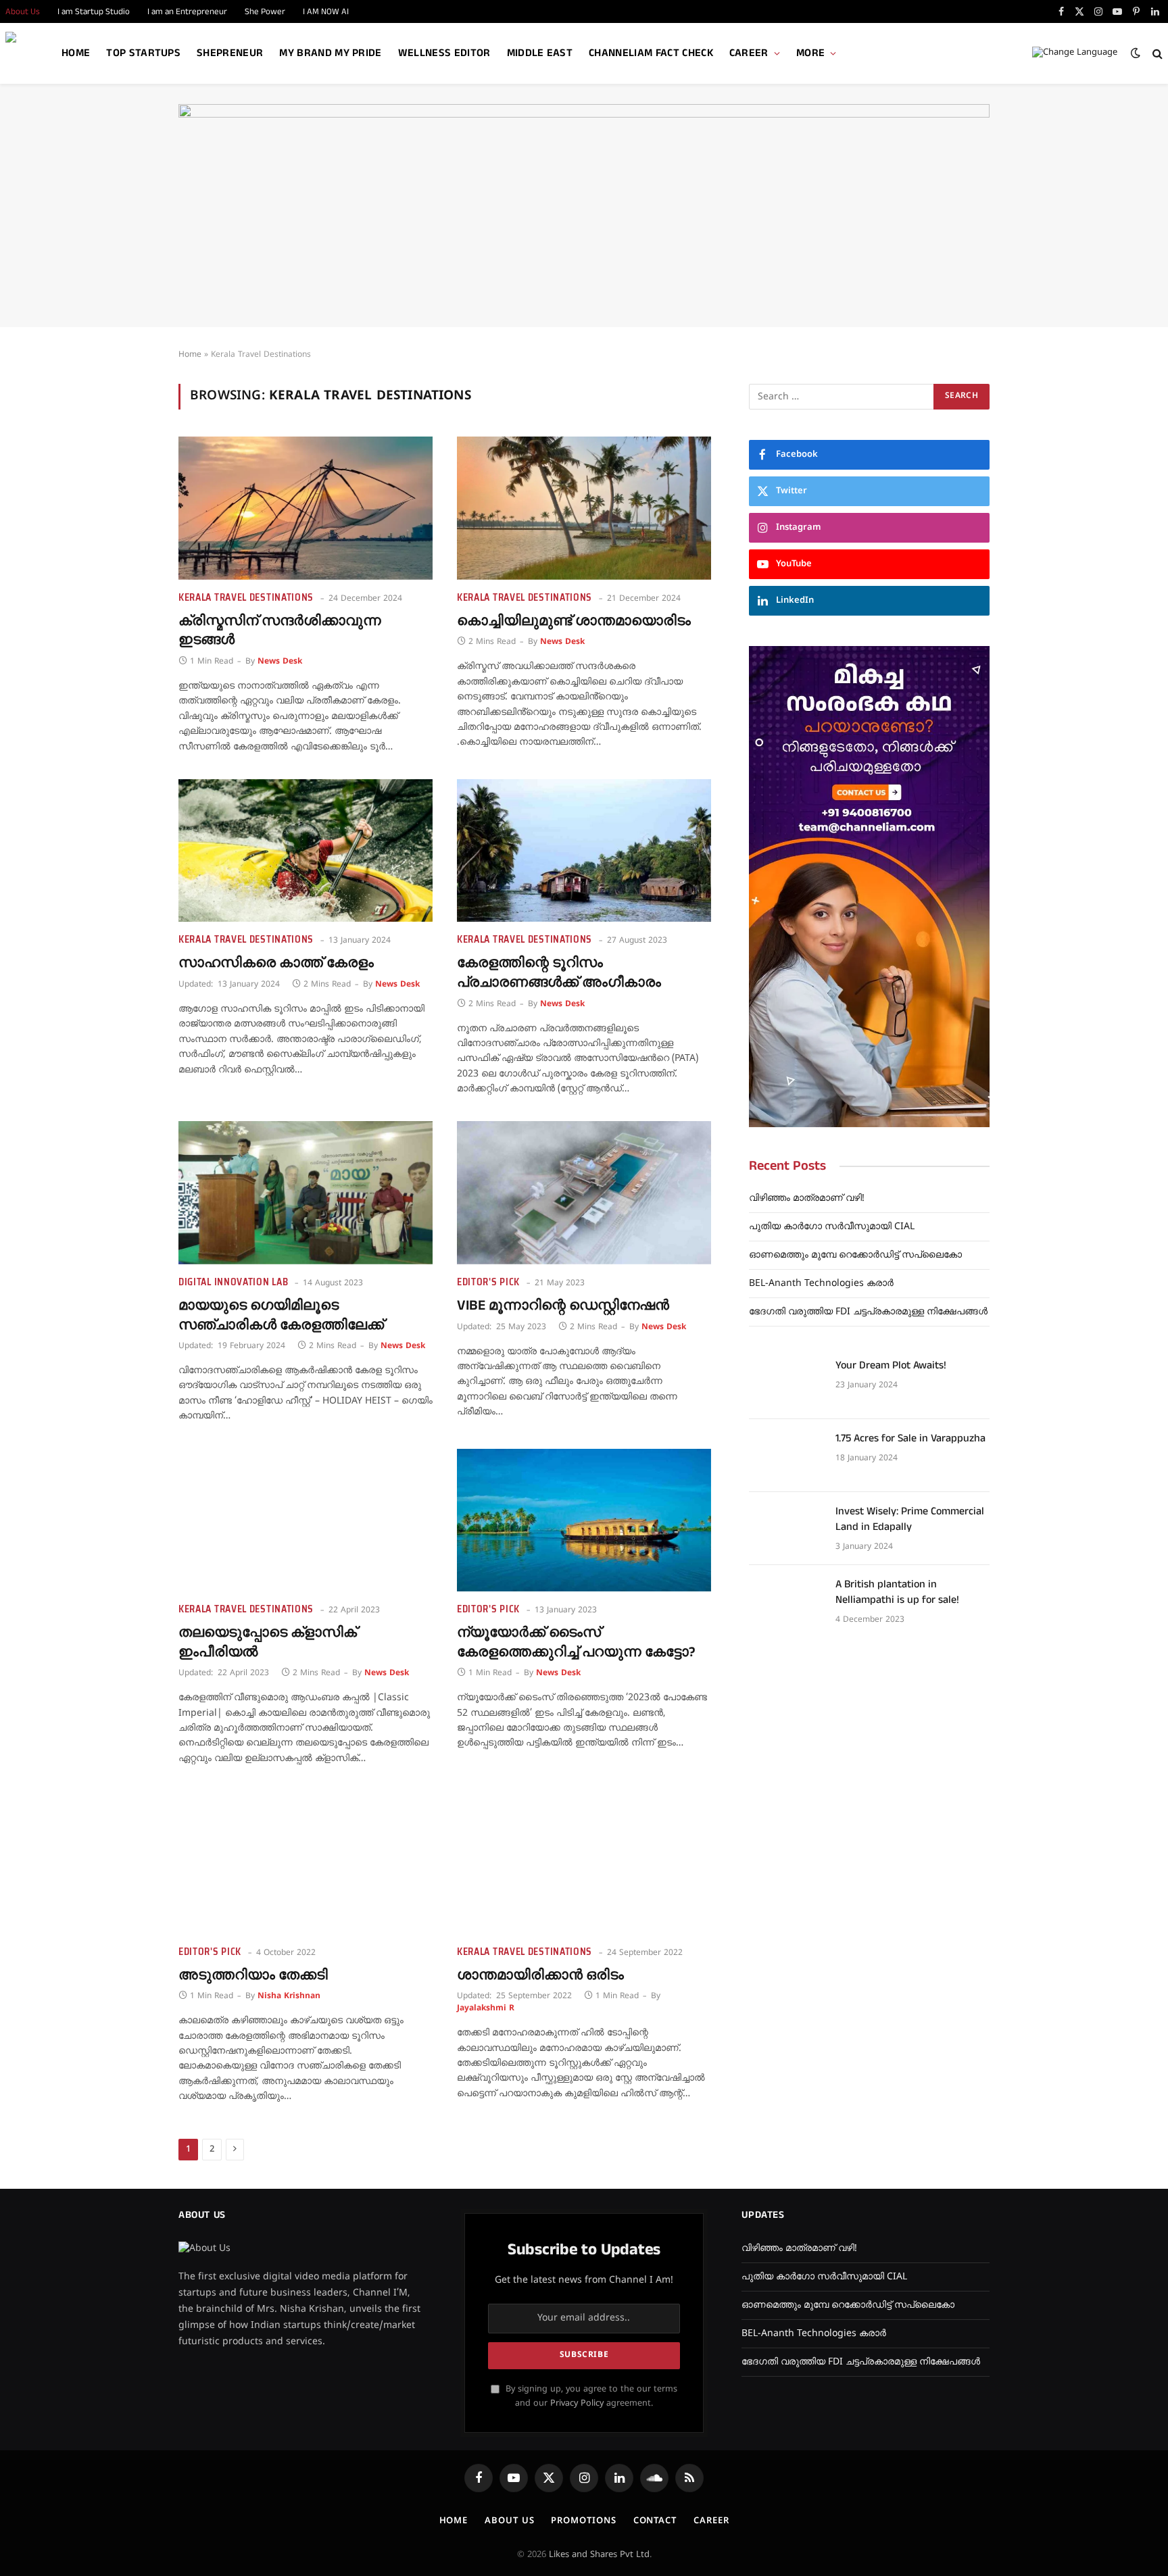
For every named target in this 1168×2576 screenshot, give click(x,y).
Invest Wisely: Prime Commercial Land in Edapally (910, 1519)
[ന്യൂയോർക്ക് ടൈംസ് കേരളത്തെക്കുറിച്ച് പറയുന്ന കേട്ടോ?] (584, 1520)
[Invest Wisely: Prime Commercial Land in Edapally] (786, 1529)
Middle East (540, 53)
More (810, 53)
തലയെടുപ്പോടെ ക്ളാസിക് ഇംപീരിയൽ (268, 1642)
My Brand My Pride (330, 53)
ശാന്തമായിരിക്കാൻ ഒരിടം (540, 1976)
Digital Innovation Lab (233, 1282)
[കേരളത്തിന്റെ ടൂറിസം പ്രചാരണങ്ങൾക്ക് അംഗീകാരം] (584, 851)
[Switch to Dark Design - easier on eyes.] (1136, 53)
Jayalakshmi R (486, 2009)
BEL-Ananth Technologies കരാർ (821, 1284)
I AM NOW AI (326, 11)
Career (749, 53)
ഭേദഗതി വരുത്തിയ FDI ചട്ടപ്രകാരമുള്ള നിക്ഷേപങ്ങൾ (868, 1312)
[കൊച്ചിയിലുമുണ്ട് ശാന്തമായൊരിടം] (584, 508)
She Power (265, 11)
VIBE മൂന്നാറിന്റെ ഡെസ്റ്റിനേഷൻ (563, 1306)
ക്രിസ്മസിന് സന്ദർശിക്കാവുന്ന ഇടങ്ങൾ (280, 631)
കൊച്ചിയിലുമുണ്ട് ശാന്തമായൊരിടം (574, 621)
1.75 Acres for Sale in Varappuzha (910, 1439)
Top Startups (143, 53)
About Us (509, 2521)
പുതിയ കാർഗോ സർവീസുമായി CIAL (832, 1227)
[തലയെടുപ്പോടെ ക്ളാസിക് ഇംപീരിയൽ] (306, 1520)
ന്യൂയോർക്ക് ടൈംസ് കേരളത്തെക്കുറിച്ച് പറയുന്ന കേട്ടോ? (576, 1642)
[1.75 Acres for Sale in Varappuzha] (786, 1456)
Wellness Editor (444, 53)
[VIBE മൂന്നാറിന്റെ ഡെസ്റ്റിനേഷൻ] (584, 1193)
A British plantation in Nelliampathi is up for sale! (897, 1592)
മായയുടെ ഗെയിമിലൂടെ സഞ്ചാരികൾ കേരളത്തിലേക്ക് (281, 1315)
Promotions (583, 2521)
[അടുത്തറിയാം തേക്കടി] (306, 1862)
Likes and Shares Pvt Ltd (599, 2555)
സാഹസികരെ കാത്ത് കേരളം (276, 963)
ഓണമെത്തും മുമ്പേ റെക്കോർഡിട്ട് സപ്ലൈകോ (855, 1255)
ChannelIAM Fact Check (651, 53)
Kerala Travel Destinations (246, 598)
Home (76, 53)
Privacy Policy (577, 2404)
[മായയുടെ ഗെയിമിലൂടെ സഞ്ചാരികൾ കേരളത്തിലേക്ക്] (306, 1193)
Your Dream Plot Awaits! (891, 1366)
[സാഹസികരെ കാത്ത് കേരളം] (306, 851)
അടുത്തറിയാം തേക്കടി (253, 1976)
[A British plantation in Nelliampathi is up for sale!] (786, 1602)
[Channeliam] (29, 54)
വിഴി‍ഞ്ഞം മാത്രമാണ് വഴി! (807, 1198)
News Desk (280, 662)
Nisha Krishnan (289, 1997)
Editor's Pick (488, 1282)
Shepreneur (230, 53)
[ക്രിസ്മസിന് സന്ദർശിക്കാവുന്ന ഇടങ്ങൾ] (306, 508)
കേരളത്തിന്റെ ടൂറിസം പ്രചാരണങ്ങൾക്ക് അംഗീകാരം (559, 973)
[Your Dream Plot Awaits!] (786, 1383)
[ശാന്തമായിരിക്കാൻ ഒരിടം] (584, 1862)
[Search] (1156, 54)
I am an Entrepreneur (187, 11)
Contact (655, 2521)
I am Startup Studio (94, 11)
